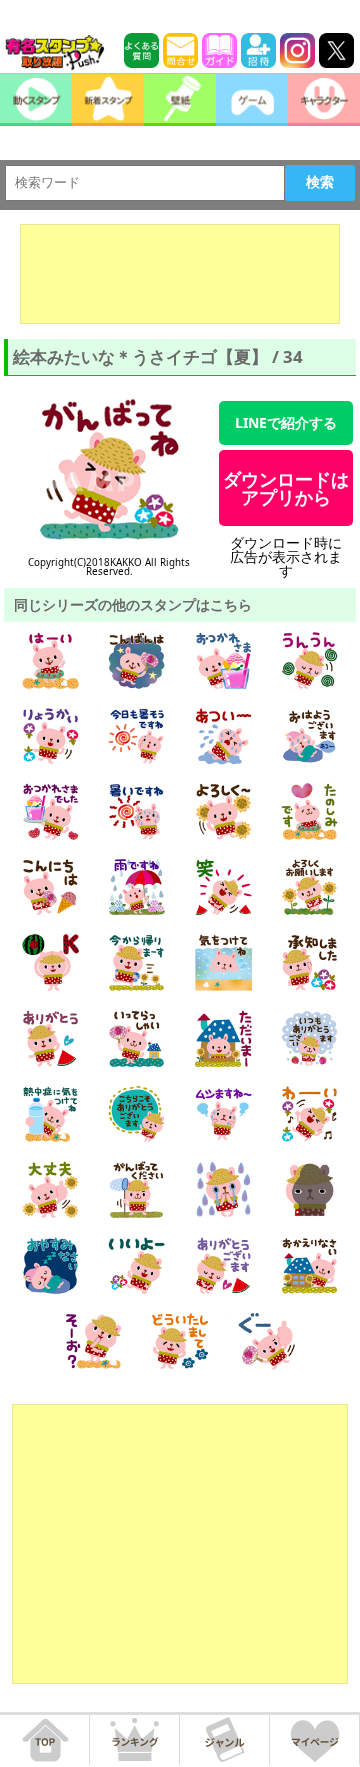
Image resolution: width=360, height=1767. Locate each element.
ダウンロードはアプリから (286, 488)
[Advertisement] (180, 274)
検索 (320, 182)
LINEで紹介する (286, 422)
